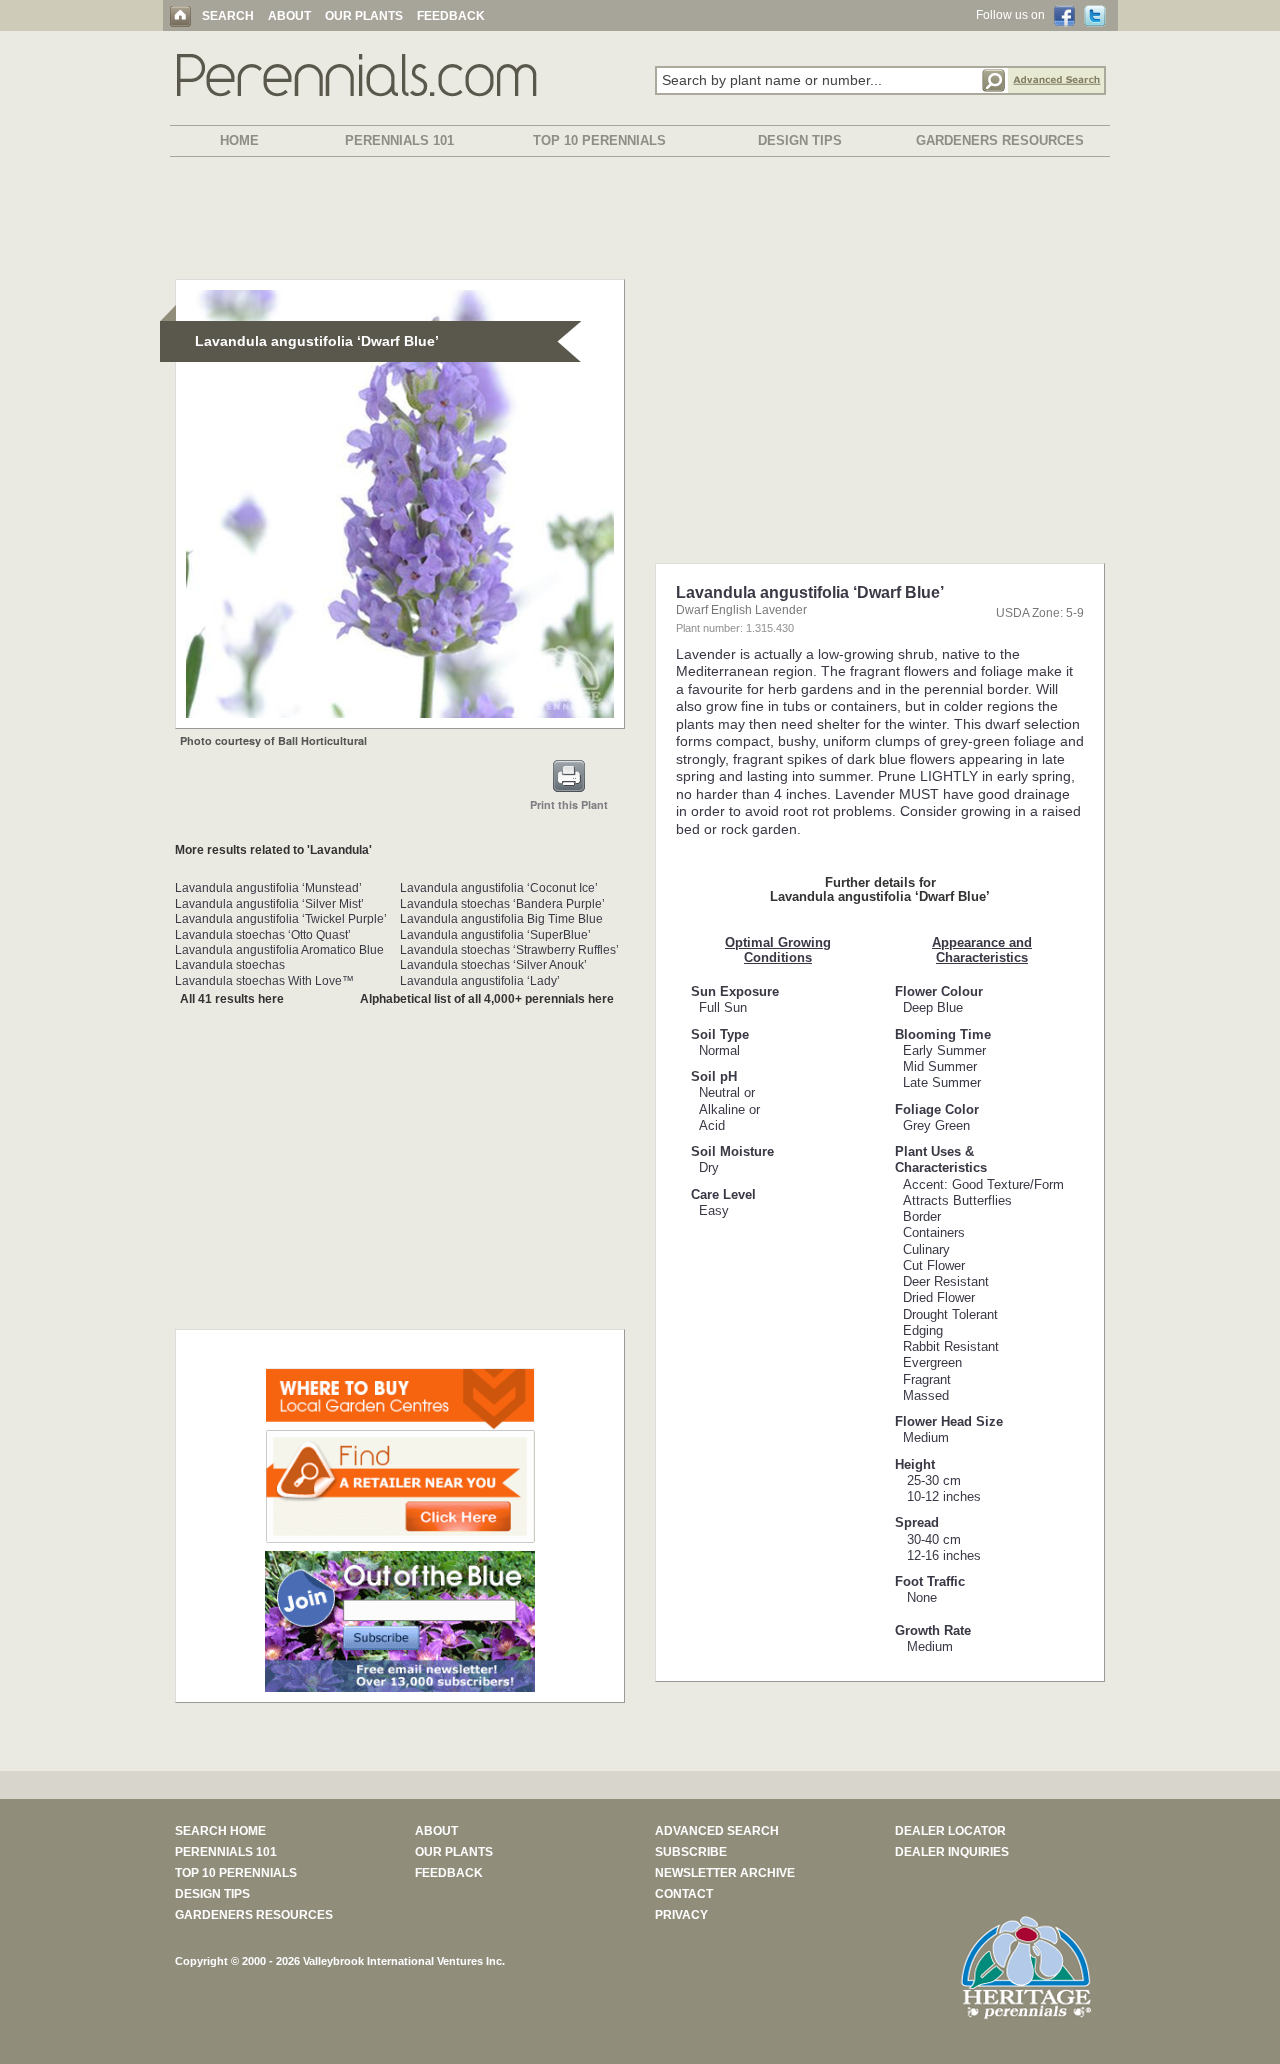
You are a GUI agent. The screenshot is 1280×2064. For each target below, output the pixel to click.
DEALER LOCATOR (950, 1831)
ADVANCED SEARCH (717, 1831)
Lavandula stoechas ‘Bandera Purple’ (502, 904)
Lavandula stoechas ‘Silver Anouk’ (493, 965)
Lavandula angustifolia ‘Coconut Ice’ (499, 888)
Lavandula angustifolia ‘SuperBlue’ (495, 935)
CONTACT (684, 1894)
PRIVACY (681, 1915)
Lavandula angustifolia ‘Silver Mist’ (269, 904)
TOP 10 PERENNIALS (599, 140)
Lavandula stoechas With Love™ (264, 981)
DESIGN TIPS (800, 140)
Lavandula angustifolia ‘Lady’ (480, 981)
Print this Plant (569, 804)
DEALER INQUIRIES (952, 1852)
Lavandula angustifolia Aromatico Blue (279, 950)
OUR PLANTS (364, 16)
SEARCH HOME (220, 1831)
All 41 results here (232, 999)
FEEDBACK (451, 16)
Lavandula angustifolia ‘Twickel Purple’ (281, 919)
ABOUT (289, 16)
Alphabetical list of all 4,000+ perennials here (487, 999)
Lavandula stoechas (230, 965)
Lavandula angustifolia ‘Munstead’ (268, 888)
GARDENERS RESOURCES (1000, 140)
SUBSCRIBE (691, 1852)
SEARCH (228, 16)
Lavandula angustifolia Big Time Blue (501, 919)
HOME (239, 140)
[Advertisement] (640, 222)
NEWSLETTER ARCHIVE (725, 1873)
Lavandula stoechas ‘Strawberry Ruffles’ (509, 950)
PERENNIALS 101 (399, 140)
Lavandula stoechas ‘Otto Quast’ (263, 935)
